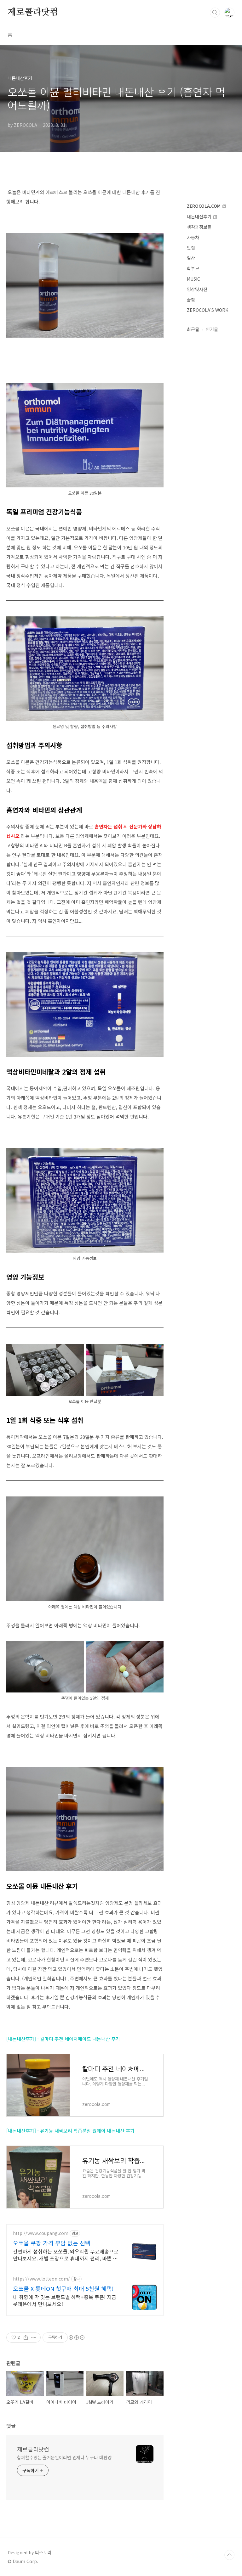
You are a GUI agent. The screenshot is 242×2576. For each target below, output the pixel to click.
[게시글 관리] (34, 2337)
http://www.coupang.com (41, 2233)
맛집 (191, 248)
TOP (229, 2555)
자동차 (193, 237)
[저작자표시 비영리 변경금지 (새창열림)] (76, 2337)
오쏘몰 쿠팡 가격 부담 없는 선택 (52, 2243)
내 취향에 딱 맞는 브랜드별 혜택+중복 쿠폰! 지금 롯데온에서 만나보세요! (65, 2300)
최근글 (193, 329)
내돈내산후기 (200, 216)
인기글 (212, 329)
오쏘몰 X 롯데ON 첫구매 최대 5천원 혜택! (63, 2288)
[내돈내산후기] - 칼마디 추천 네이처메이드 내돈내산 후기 (63, 2039)
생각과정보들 (199, 227)
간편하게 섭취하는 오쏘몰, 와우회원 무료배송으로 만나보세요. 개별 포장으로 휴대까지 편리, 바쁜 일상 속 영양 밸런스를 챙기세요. (66, 2255)
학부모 (193, 268)
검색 (215, 13)
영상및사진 (197, 289)
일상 (191, 258)
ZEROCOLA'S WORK (207, 310)
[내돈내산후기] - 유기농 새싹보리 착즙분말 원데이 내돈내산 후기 (70, 2131)
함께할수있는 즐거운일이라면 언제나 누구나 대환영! (65, 2457)
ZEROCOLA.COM (204, 206)
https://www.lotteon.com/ (41, 2279)
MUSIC (193, 279)
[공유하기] (26, 2337)
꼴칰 (191, 300)
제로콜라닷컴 (33, 12)
